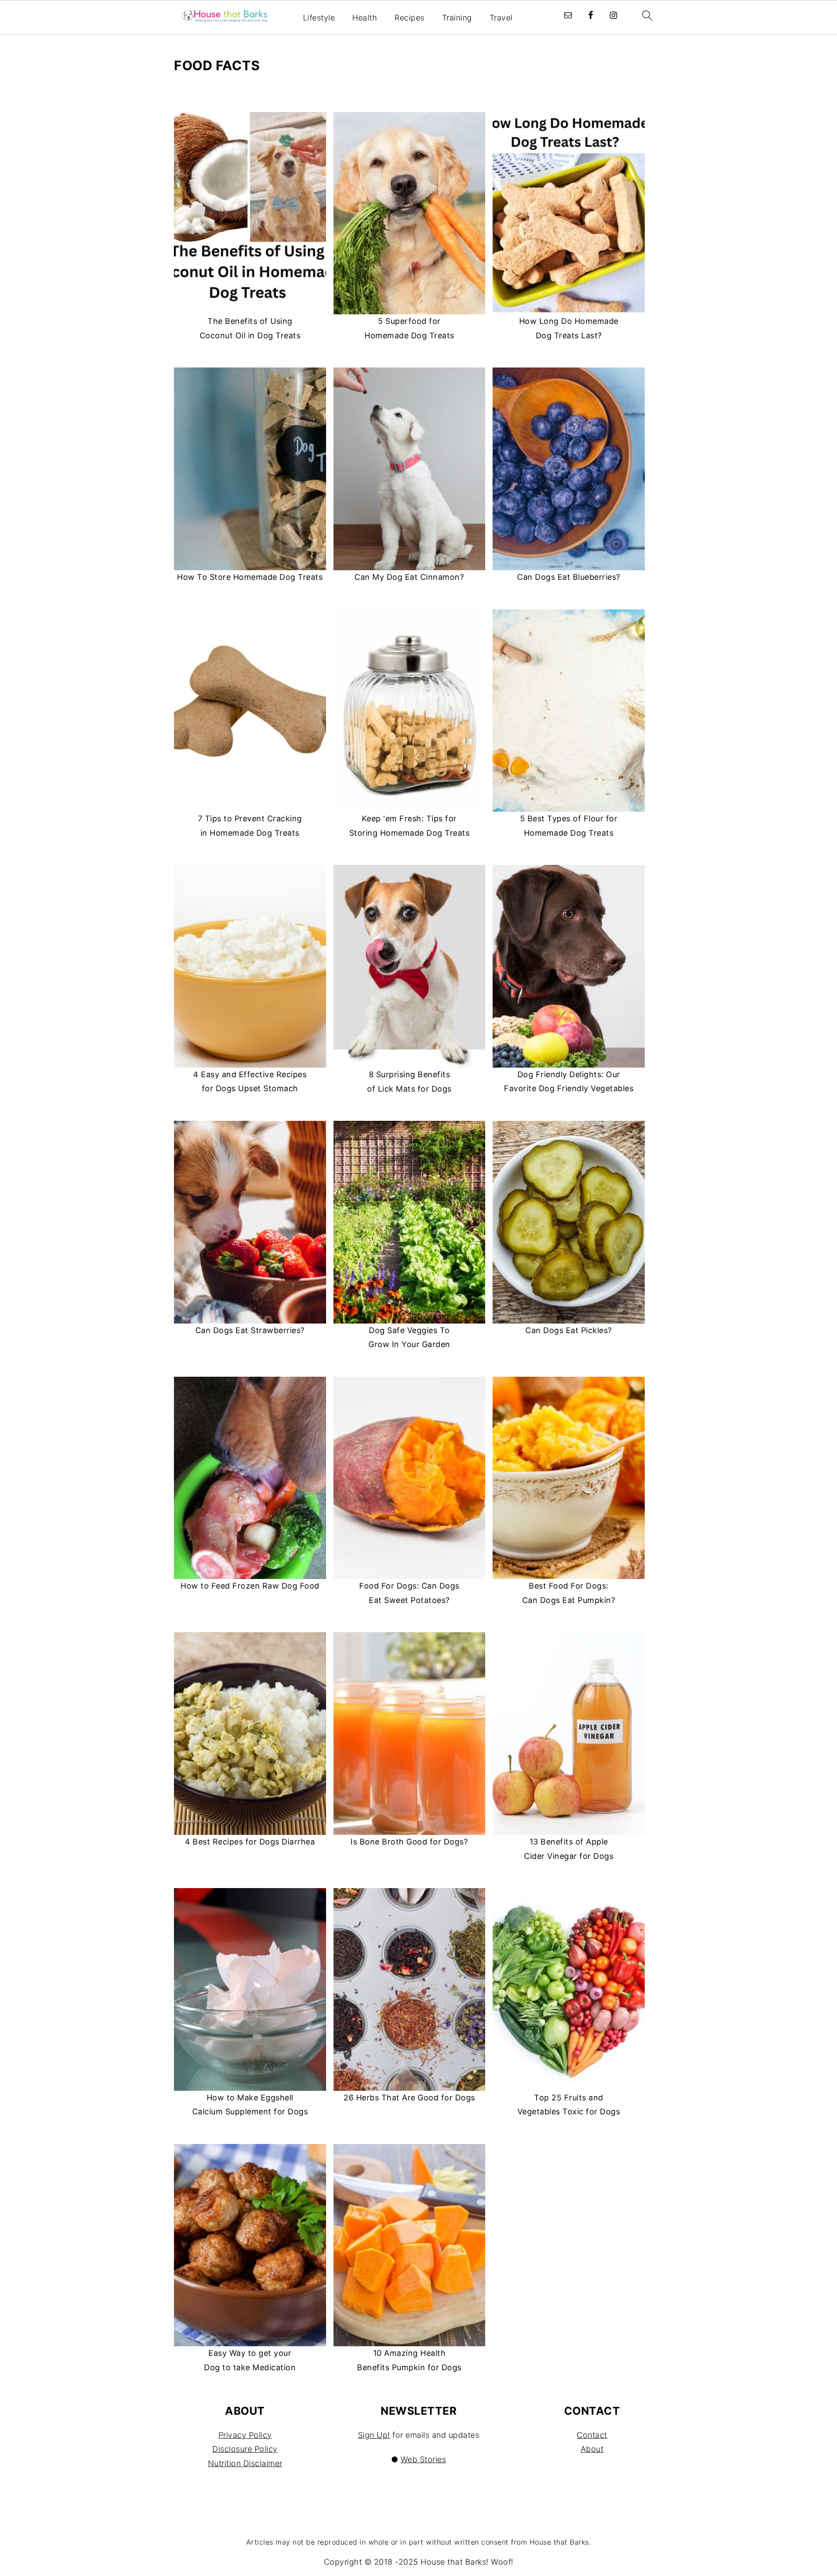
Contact (592, 2435)
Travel (501, 18)
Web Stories (424, 2459)
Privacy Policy (245, 2435)
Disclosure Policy (245, 2449)
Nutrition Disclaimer (245, 2463)
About (592, 2449)
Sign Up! (374, 2435)
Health (365, 18)
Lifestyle (319, 18)
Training (457, 18)
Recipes (410, 18)
